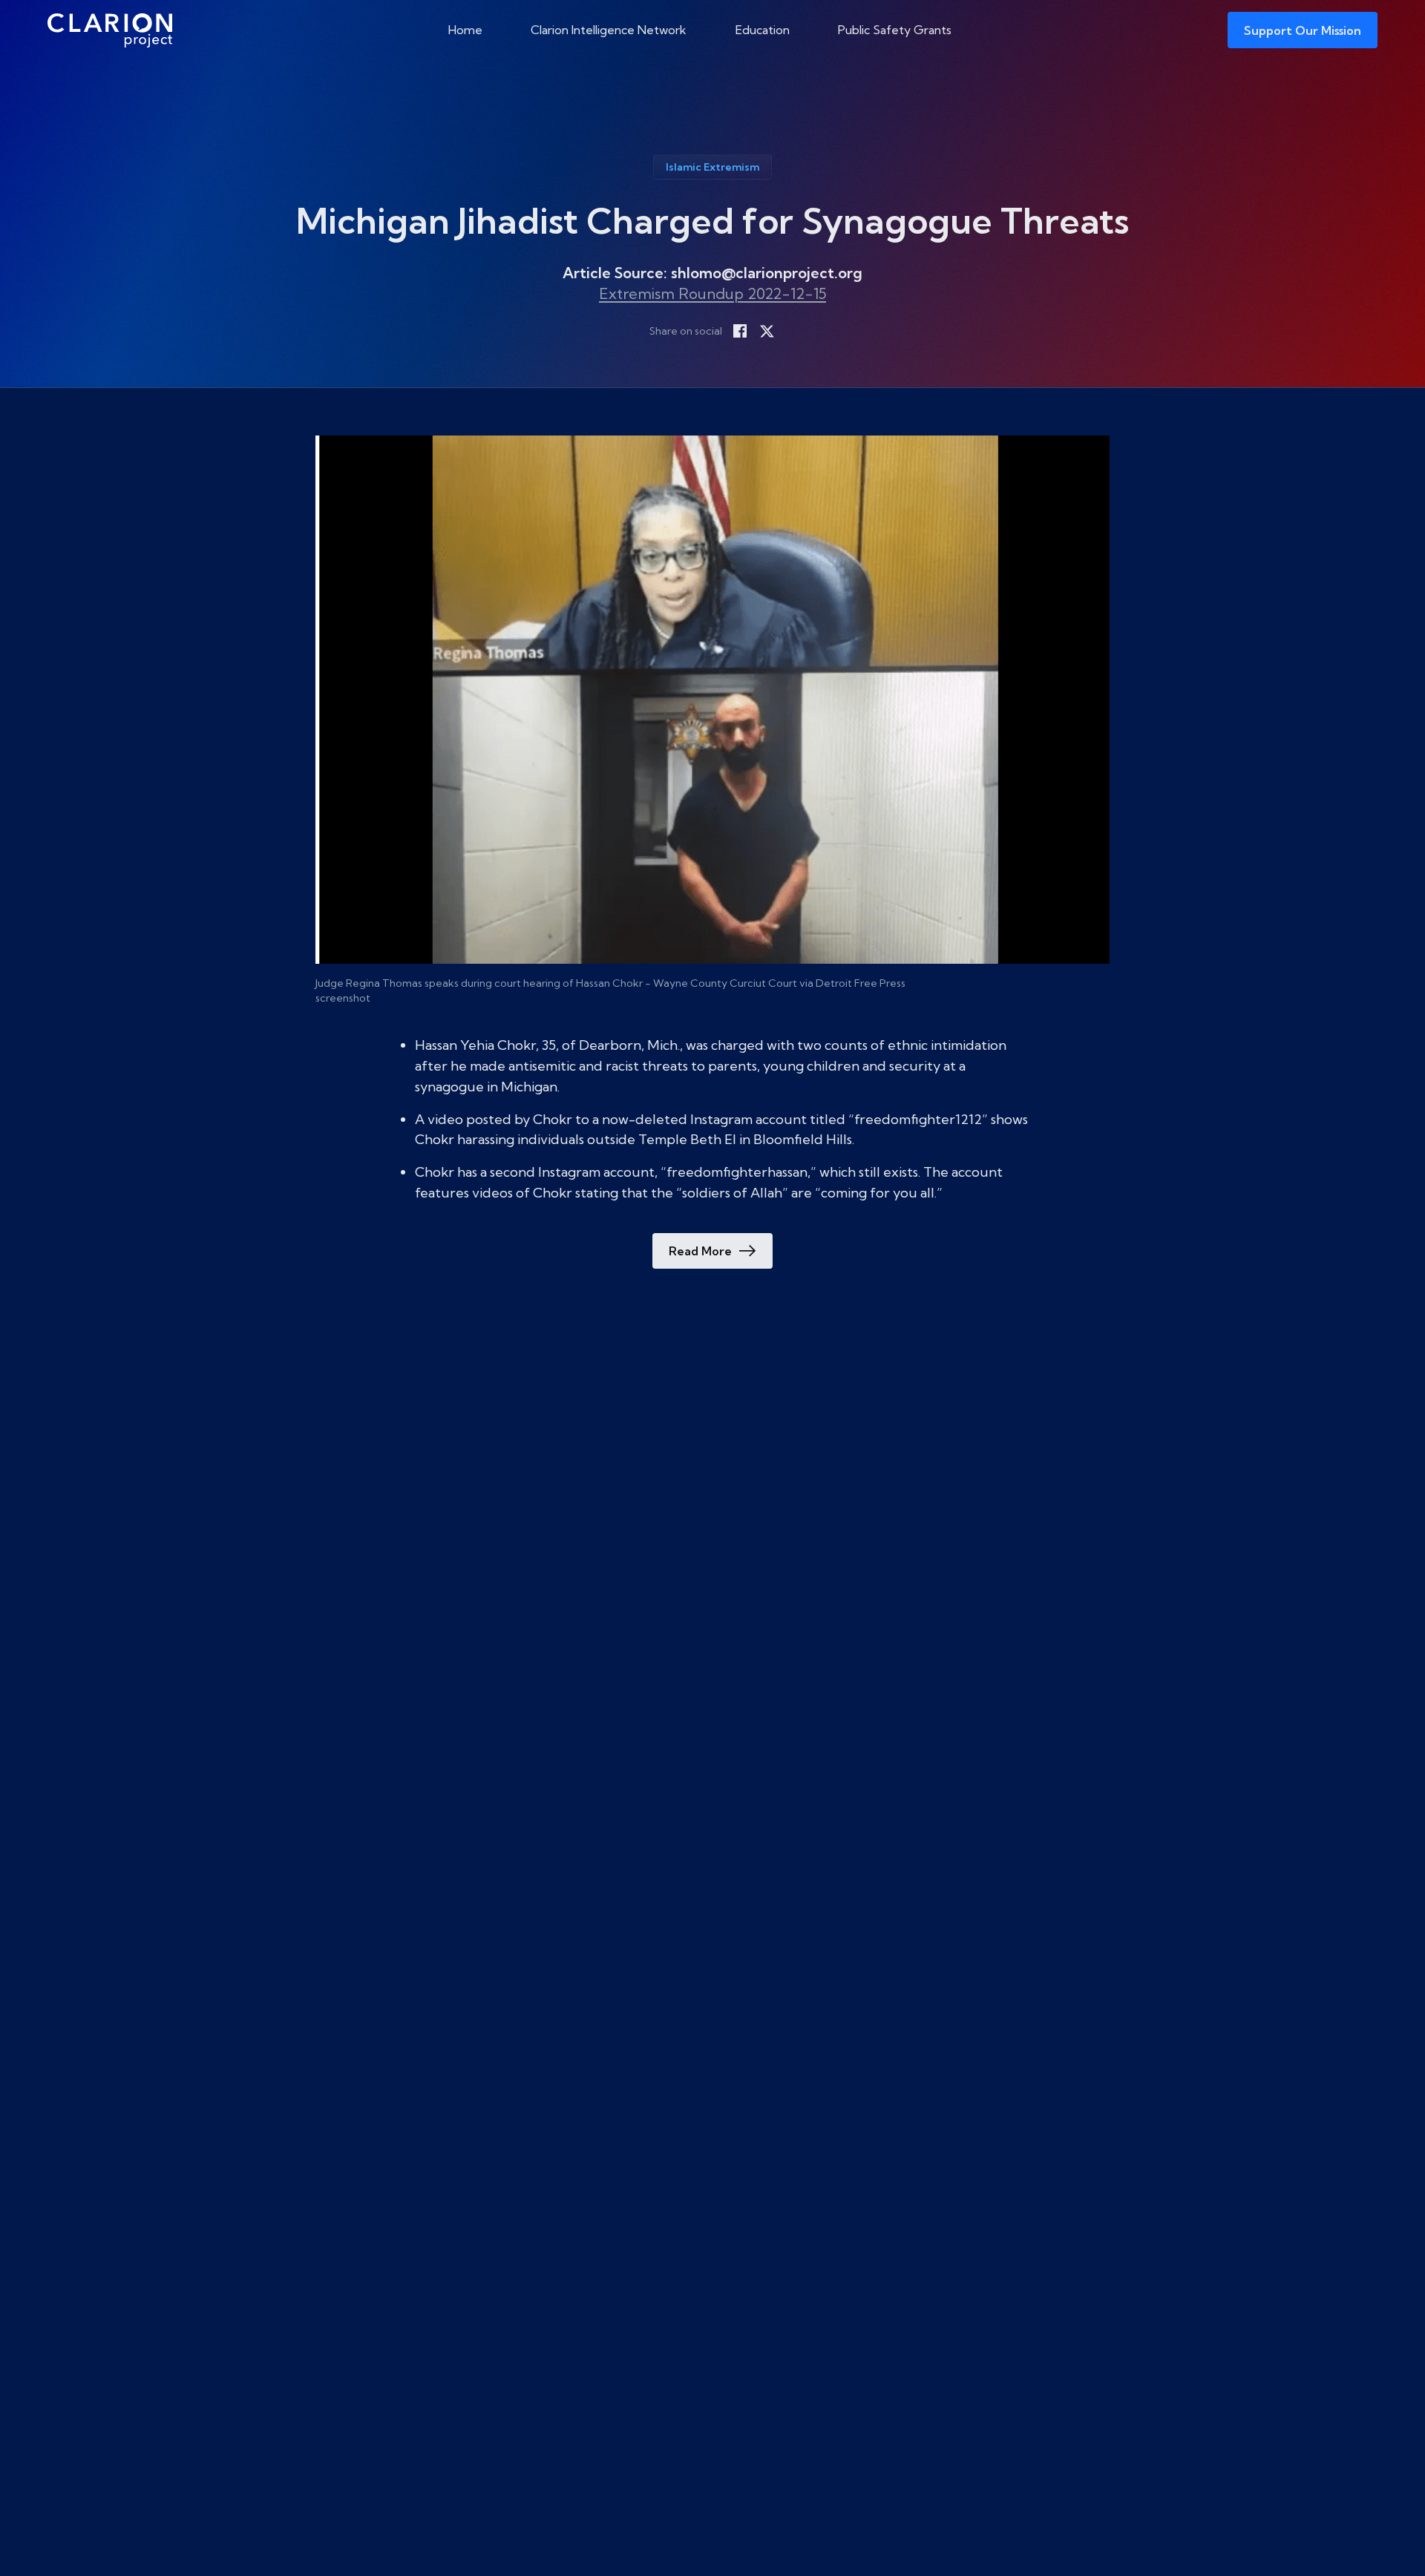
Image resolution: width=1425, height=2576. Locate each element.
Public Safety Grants (895, 30)
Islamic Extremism (712, 167)
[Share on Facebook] (740, 331)
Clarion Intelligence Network (609, 30)
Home (465, 30)
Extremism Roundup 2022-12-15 (712, 293)
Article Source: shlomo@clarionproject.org (712, 273)
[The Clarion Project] (110, 30)
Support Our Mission (1303, 30)
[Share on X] (767, 331)
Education (763, 30)
